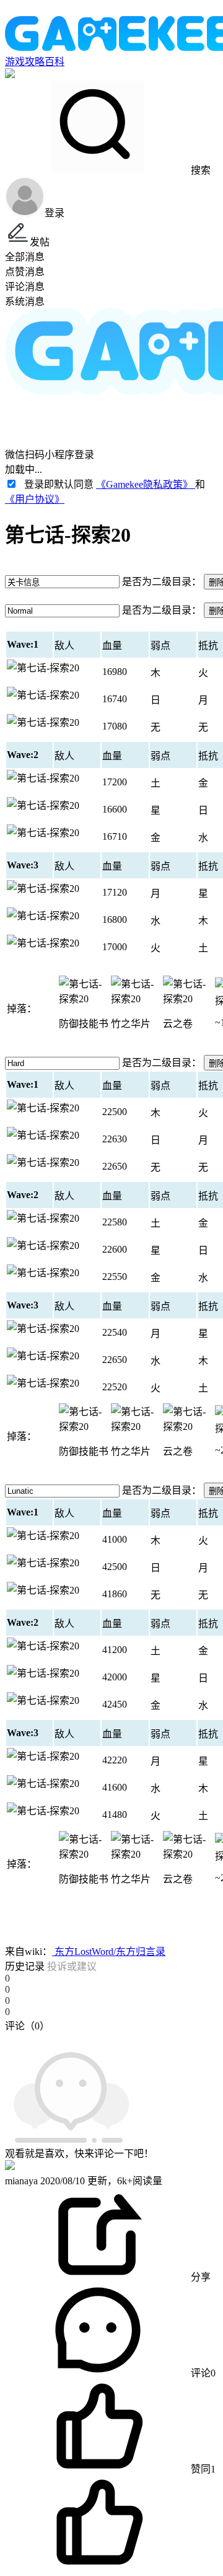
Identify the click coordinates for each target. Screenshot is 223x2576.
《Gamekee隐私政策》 (146, 484)
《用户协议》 (35, 499)
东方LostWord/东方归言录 (109, 1952)
